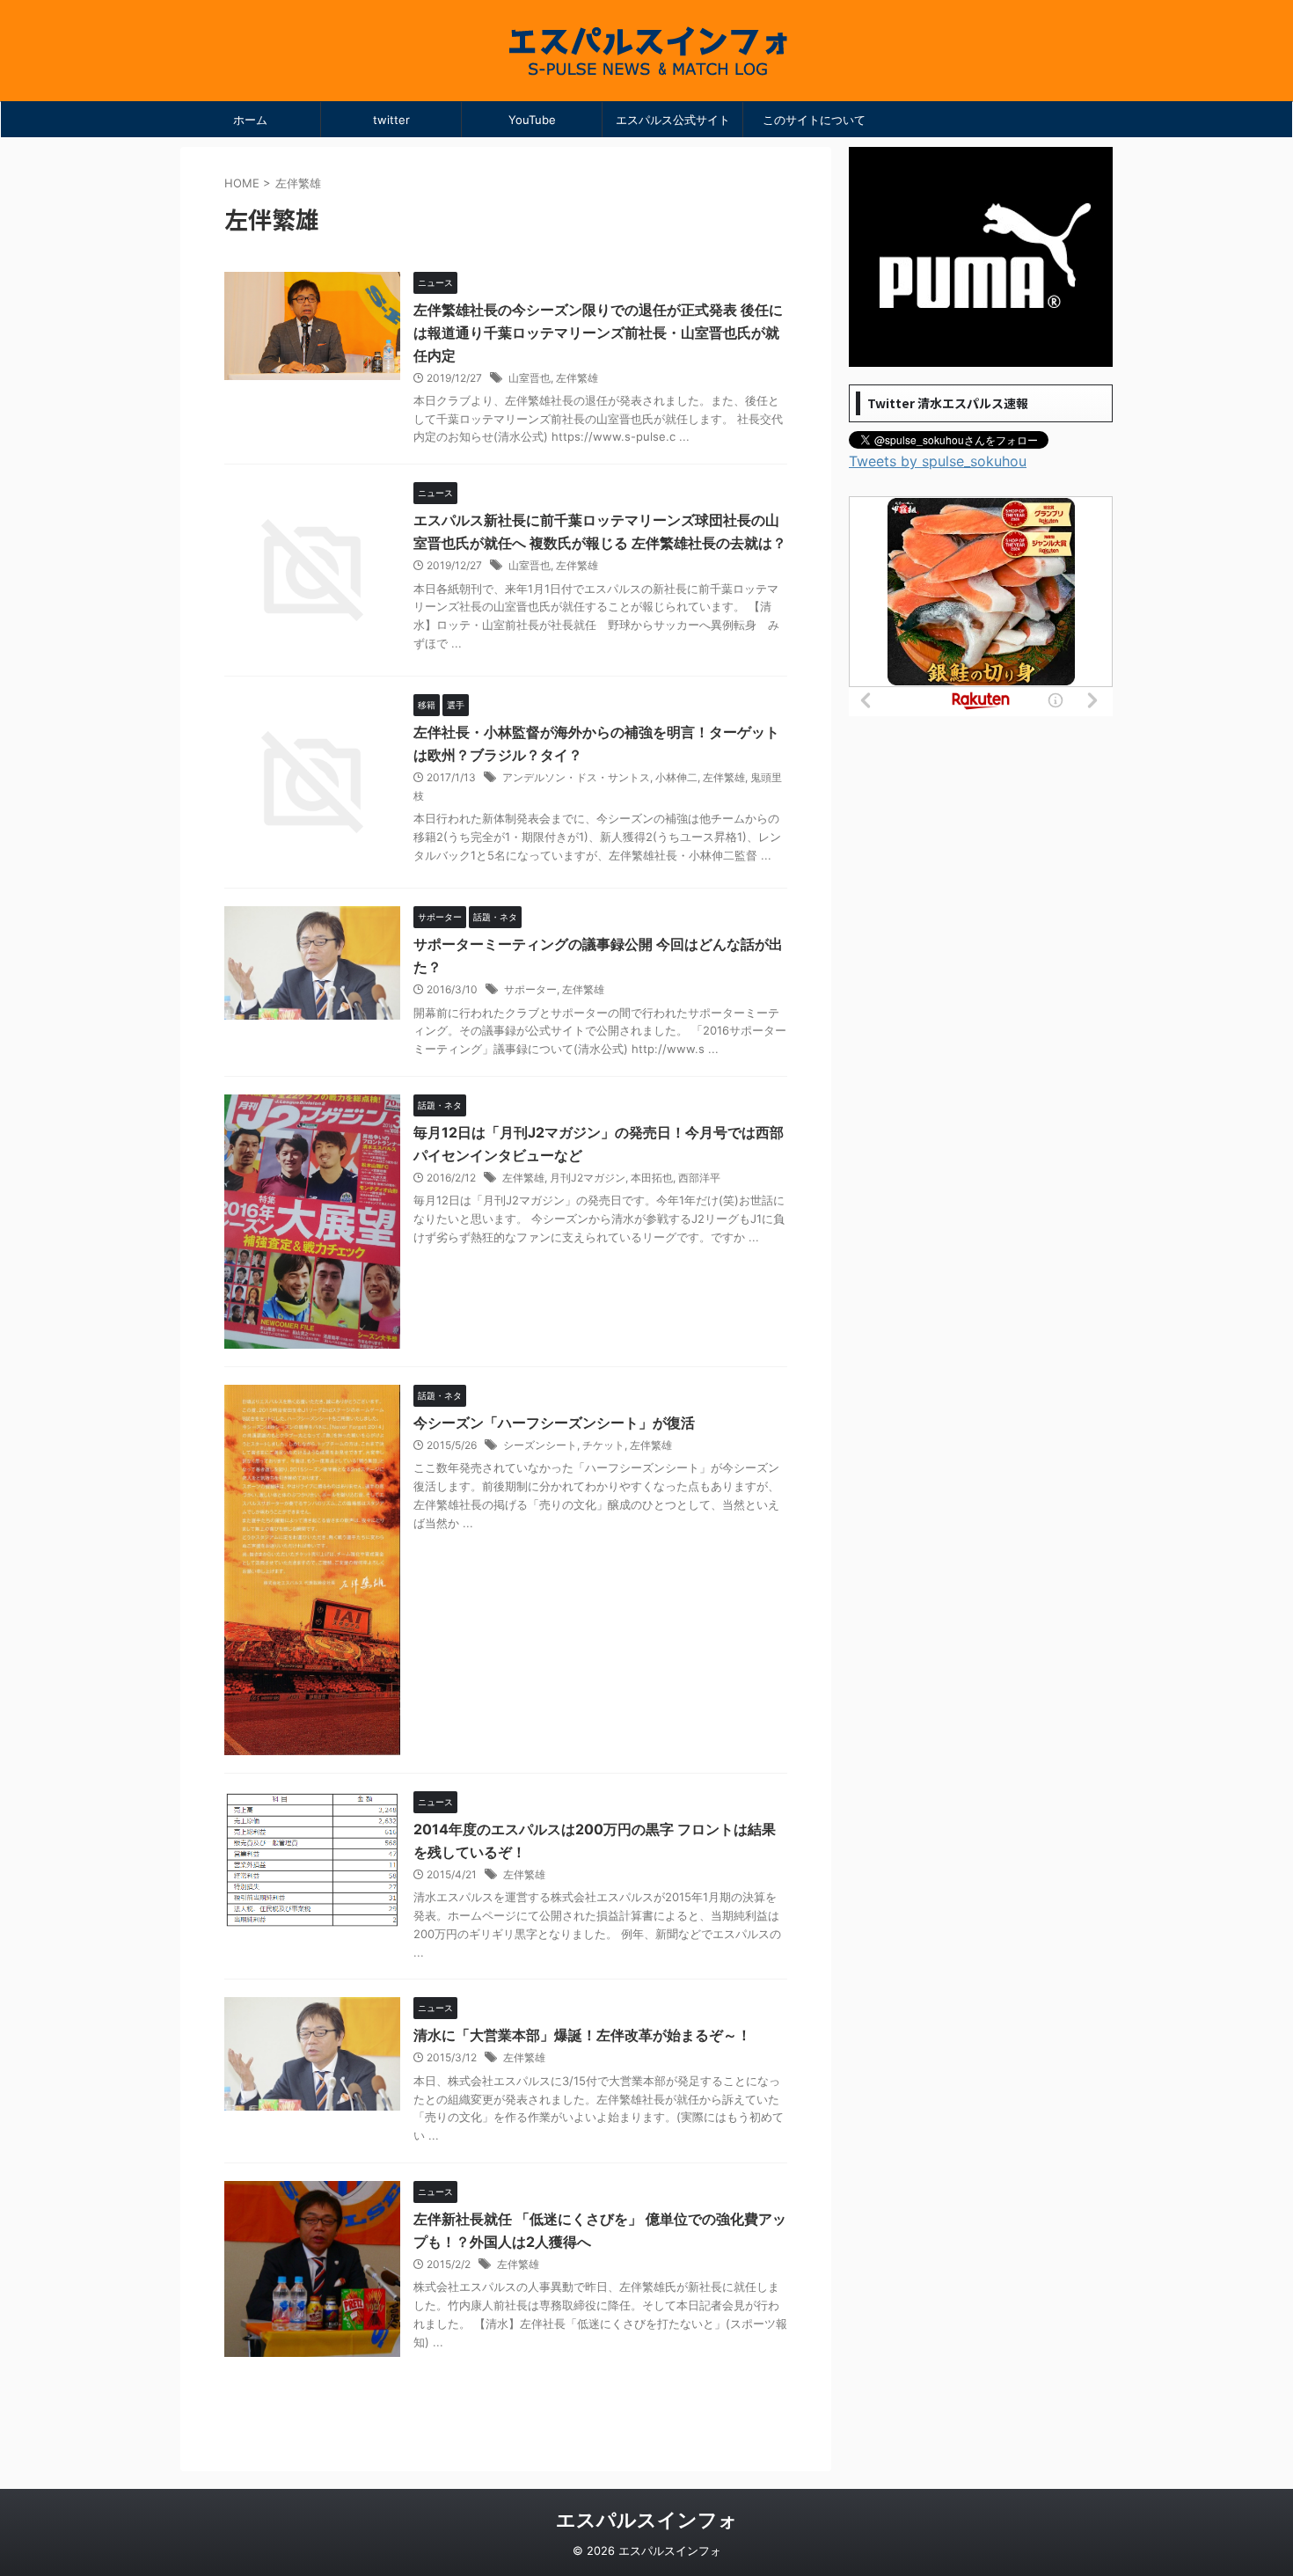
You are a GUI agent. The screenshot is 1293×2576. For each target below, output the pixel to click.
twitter (391, 120)
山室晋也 (530, 378)
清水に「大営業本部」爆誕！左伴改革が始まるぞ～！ (582, 2035)
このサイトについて (814, 120)
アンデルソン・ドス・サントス (576, 777)
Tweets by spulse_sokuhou (938, 461)
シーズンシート (540, 1445)
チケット (603, 1445)
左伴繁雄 (577, 378)
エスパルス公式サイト (673, 120)
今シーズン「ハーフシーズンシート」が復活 (554, 1423)
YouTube (532, 120)
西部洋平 (699, 1178)
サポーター (530, 989)
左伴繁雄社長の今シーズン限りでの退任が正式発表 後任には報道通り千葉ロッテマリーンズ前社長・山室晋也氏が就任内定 (598, 333)
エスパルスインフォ (647, 2520)
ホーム (250, 120)
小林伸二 (676, 777)
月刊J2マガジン (588, 1178)
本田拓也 (652, 1178)
